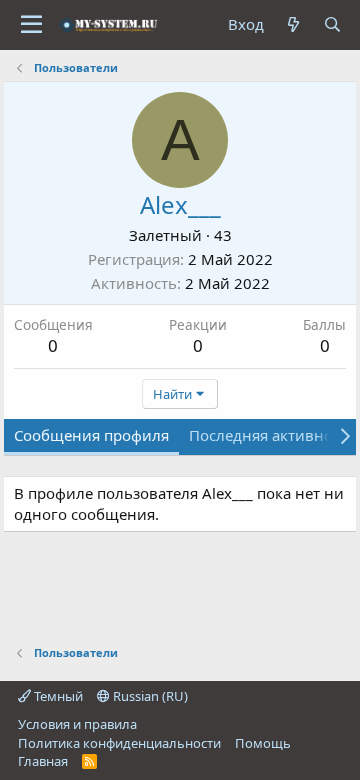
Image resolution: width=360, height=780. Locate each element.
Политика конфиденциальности (119, 743)
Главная (43, 761)
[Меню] (31, 25)
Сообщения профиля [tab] (91, 435)
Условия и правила (77, 724)
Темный (57, 696)
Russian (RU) (149, 696)
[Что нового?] (293, 24)
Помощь (263, 743)
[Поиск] (332, 24)
